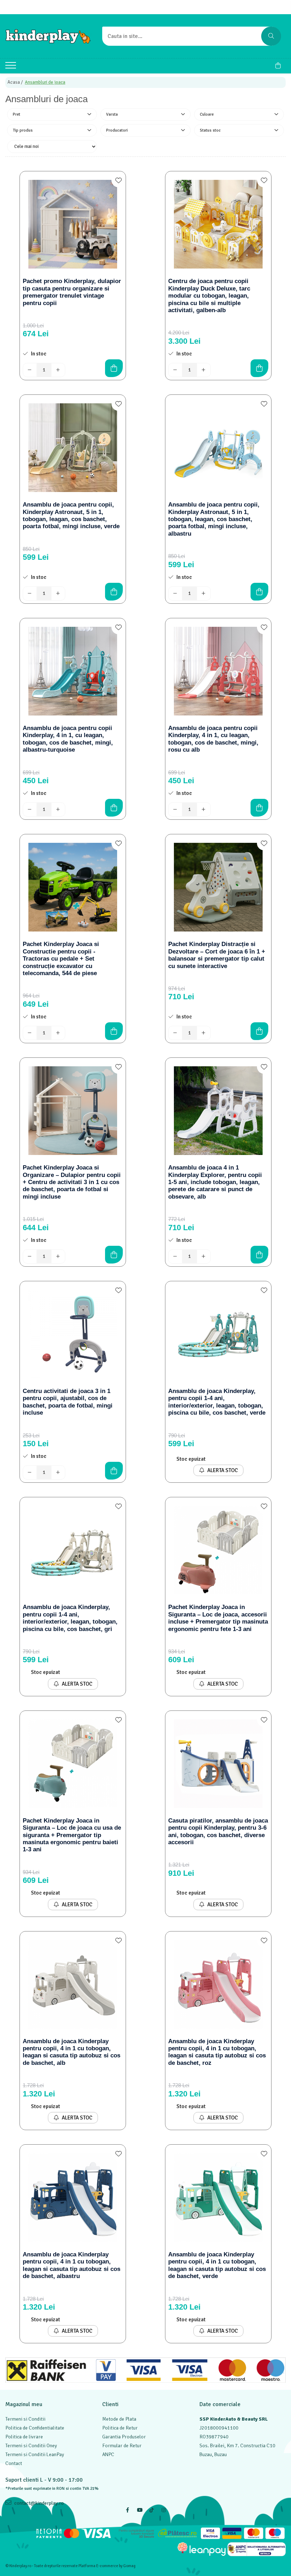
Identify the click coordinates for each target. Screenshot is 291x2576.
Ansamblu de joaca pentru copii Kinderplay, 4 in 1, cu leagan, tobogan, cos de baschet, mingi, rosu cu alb (213, 739)
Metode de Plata (119, 2419)
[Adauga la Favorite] (119, 180)
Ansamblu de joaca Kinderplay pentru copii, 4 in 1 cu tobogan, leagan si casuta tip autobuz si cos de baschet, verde (217, 2265)
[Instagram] (164, 2510)
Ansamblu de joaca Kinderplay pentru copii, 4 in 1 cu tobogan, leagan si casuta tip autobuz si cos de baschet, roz (217, 2052)
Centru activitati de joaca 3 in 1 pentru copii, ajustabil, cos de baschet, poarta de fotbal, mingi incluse (68, 1402)
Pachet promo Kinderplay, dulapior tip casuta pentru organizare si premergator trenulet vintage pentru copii (72, 292)
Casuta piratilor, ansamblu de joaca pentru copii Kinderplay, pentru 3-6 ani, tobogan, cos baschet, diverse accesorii (218, 1831)
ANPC (108, 2455)
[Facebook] (127, 2510)
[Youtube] (139, 2510)
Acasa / (16, 82)
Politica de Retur (120, 2428)
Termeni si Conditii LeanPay (35, 2455)
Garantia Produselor (124, 2437)
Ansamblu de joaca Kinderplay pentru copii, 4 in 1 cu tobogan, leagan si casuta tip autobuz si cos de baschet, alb (72, 2052)
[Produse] (12, 67)
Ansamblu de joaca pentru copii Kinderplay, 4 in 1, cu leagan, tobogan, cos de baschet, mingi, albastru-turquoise (68, 739)
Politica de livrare (24, 2437)
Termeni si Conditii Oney (31, 2446)
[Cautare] (271, 36)
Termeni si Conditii (25, 2419)
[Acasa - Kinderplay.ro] (48, 36)
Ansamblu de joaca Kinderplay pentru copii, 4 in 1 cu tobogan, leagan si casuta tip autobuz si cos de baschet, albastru (72, 2265)
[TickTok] (152, 2510)
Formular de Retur (122, 2446)
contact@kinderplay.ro (39, 2503)
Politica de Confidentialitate (35, 2428)
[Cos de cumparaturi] (278, 66)
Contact (14, 2463)
